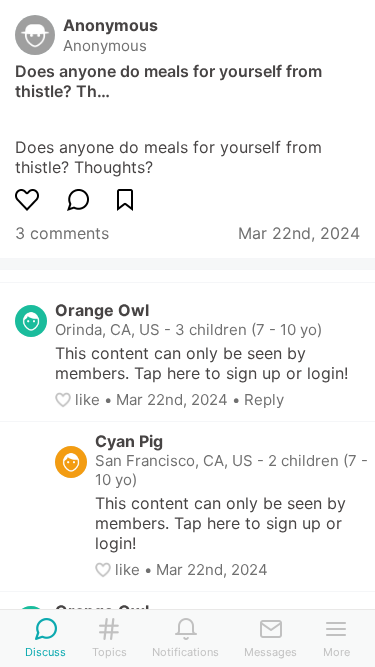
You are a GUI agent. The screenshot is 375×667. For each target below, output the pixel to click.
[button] (65, 400)
